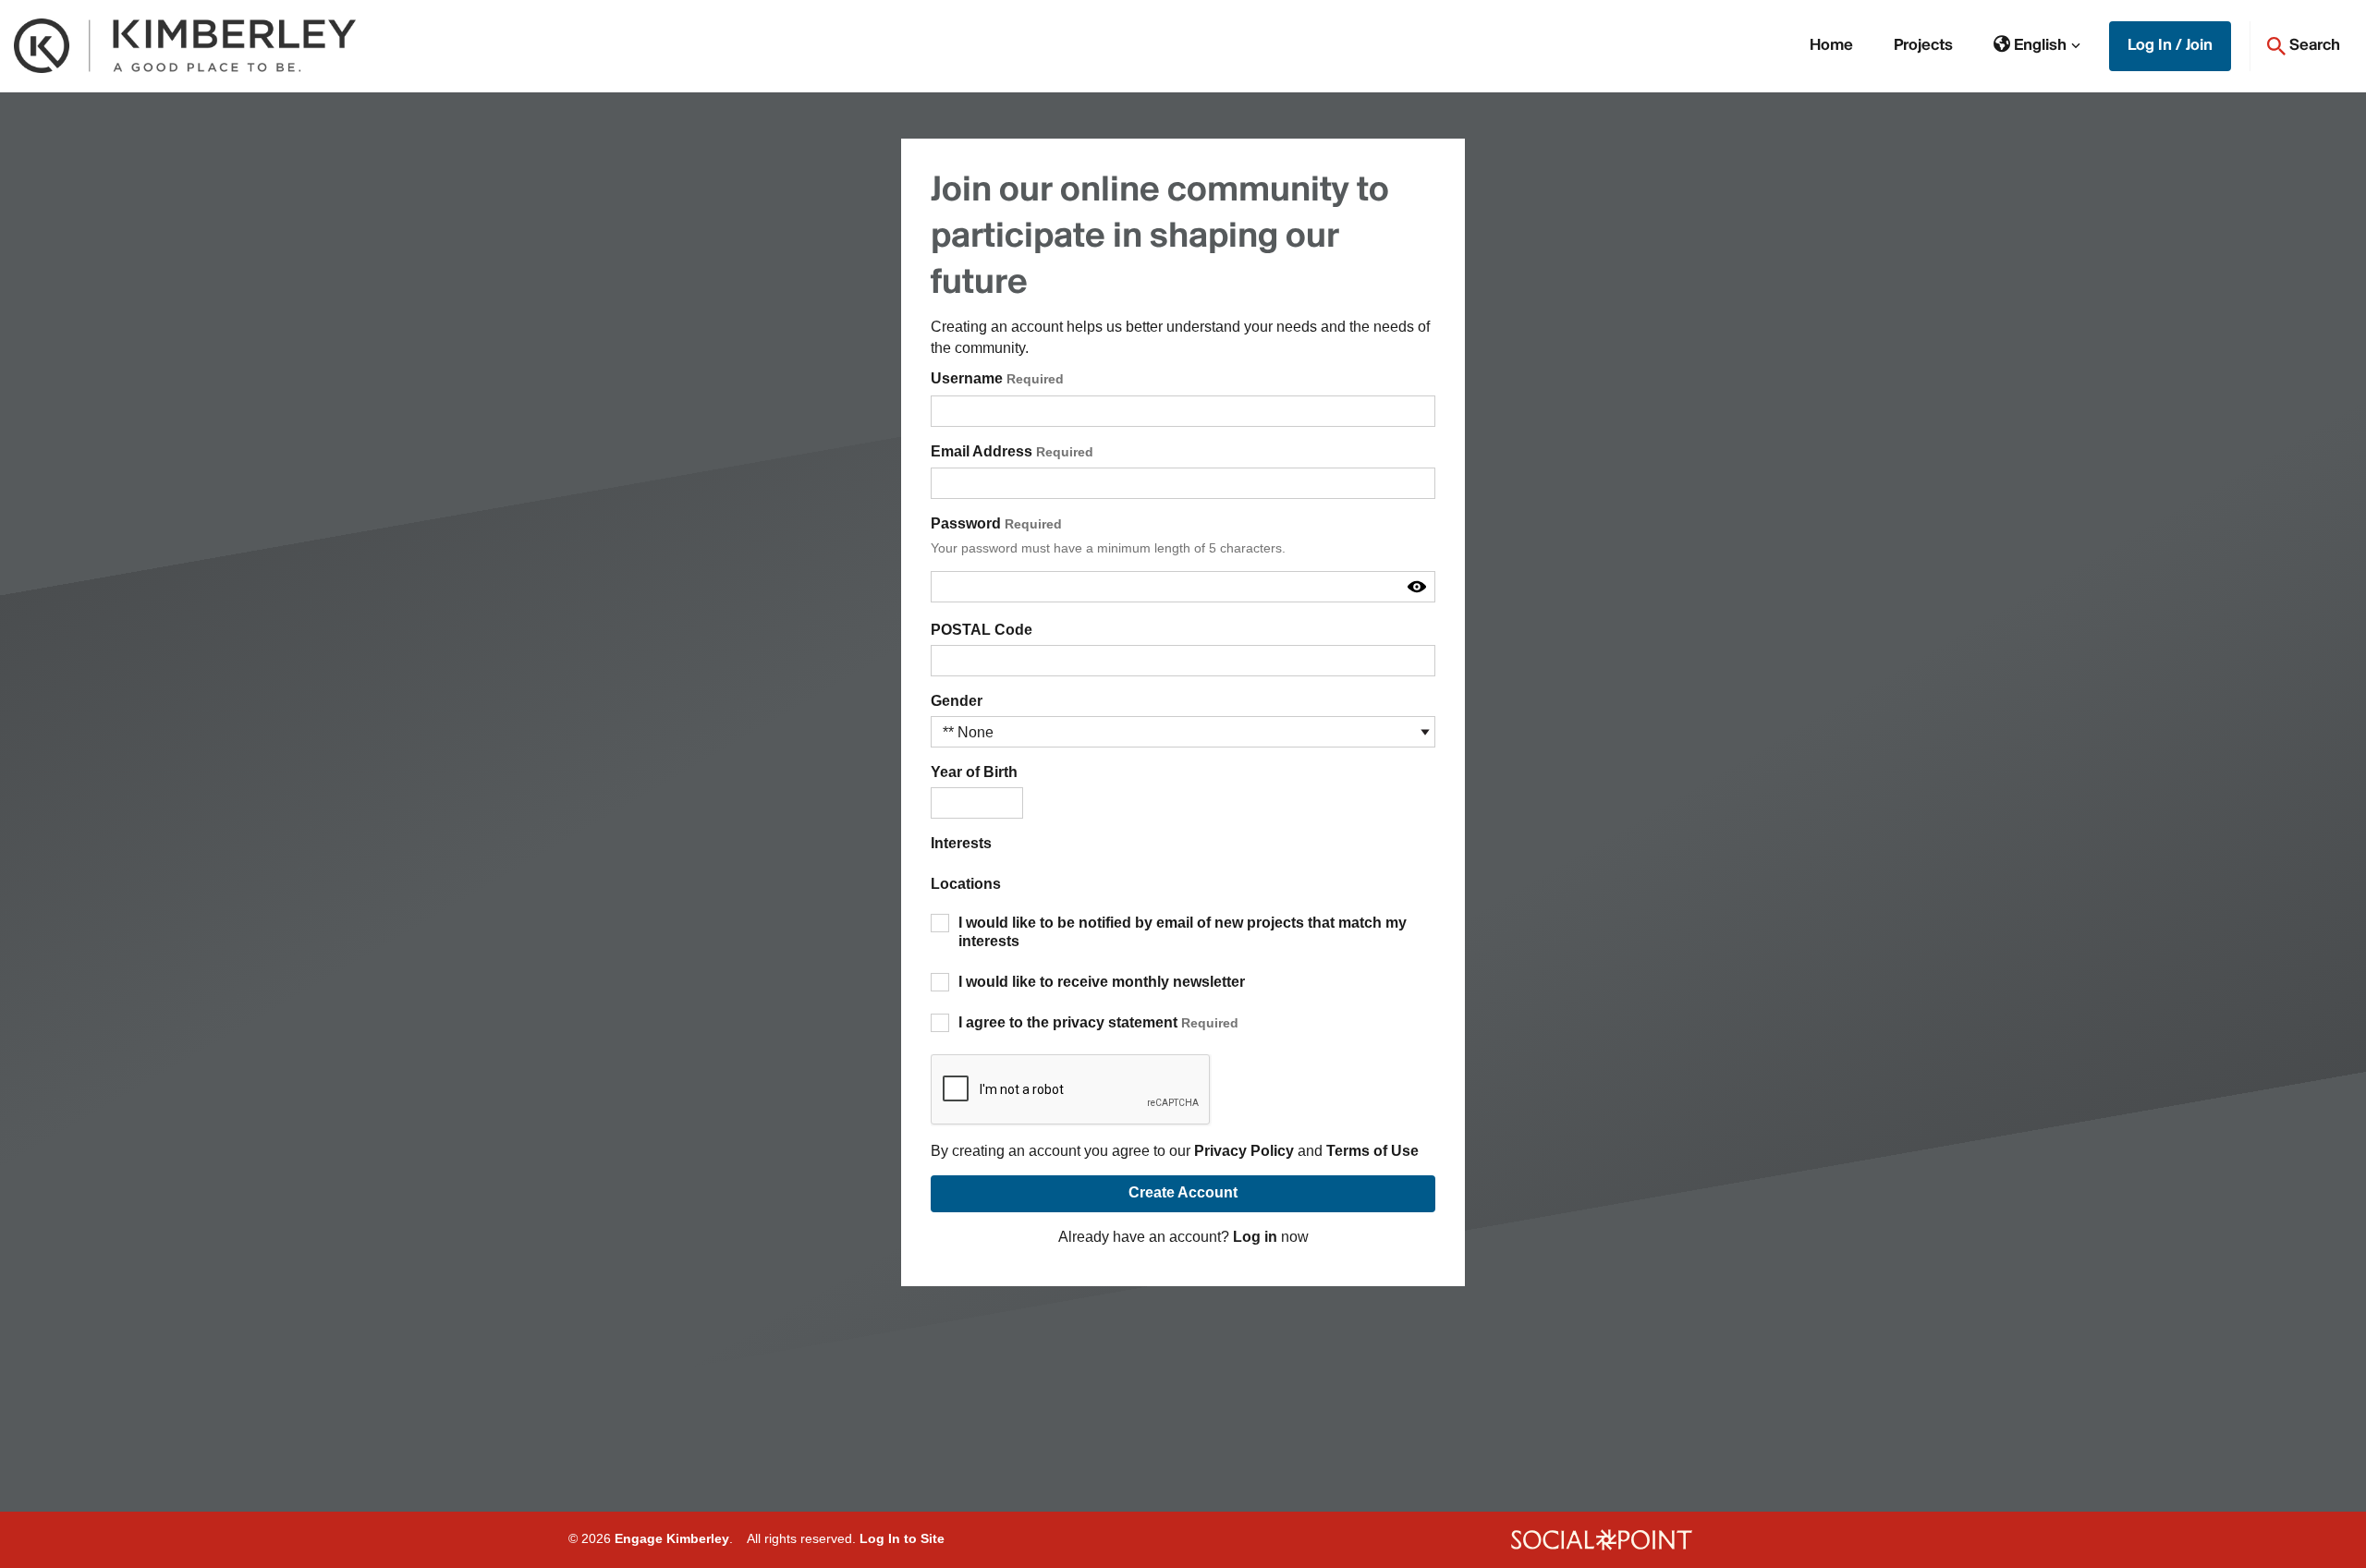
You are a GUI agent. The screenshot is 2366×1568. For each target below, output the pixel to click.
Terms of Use (1372, 1151)
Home (1831, 46)
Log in (1255, 1237)
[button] (2037, 46)
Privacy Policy (1244, 1151)
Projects (1923, 46)
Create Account (1183, 1192)
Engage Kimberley (672, 1538)
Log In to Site (902, 1538)
